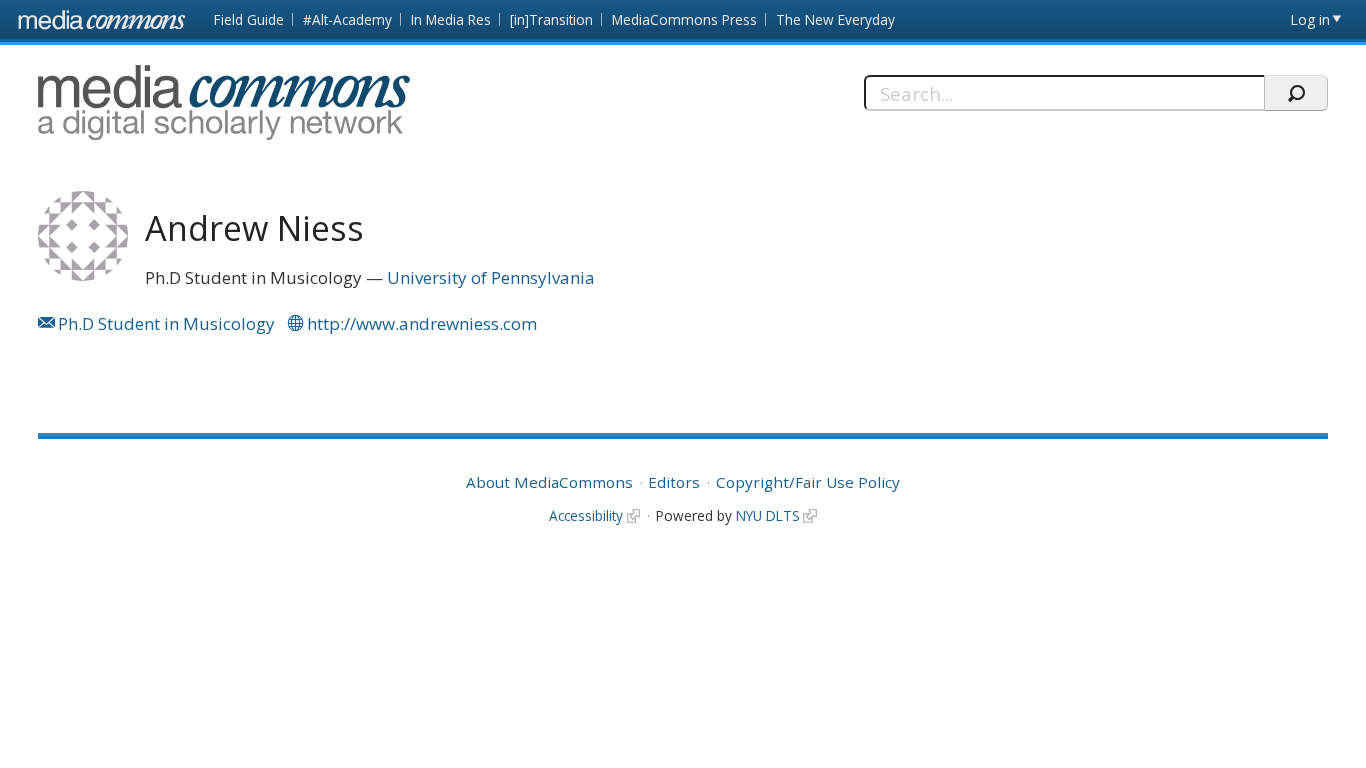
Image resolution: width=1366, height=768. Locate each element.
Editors (674, 482)
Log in (1310, 19)
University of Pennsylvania (491, 277)
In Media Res (451, 19)
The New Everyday (835, 19)
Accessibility (586, 515)
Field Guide (249, 19)
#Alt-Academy (347, 19)
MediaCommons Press (684, 19)
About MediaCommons (549, 482)
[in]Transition (551, 19)
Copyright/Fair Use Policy (808, 482)
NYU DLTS (768, 515)
